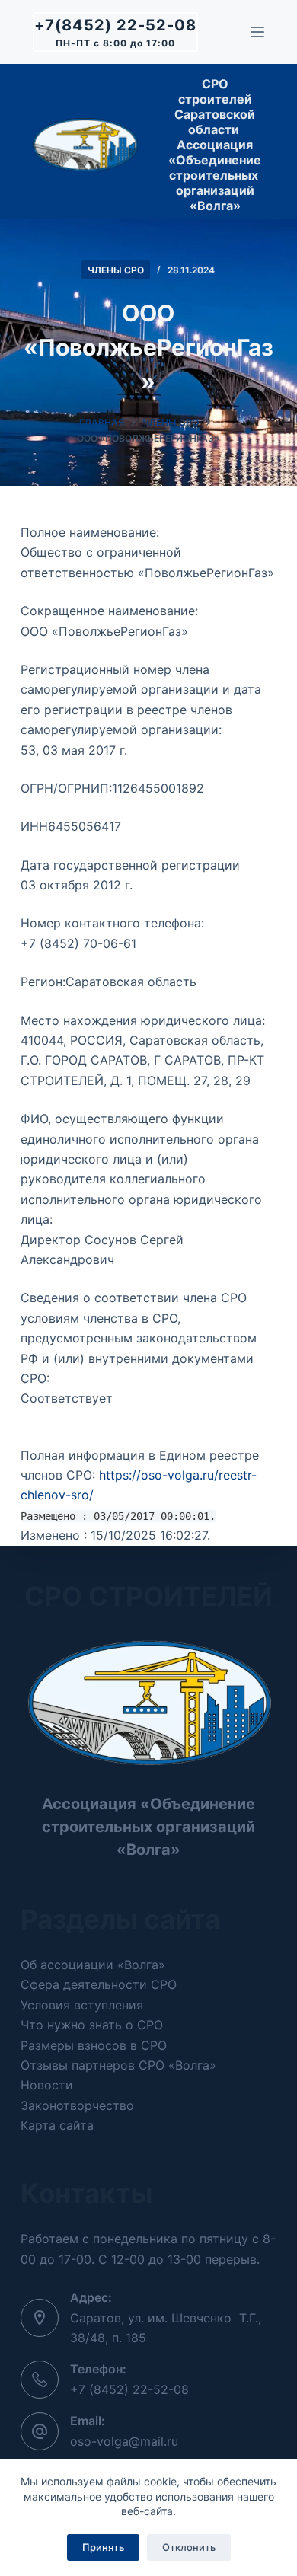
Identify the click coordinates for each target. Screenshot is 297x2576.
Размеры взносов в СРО (94, 2045)
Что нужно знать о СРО (92, 2025)
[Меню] (257, 32)
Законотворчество (77, 2105)
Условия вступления (82, 2005)
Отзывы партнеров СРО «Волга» (118, 2065)
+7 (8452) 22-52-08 (129, 2389)
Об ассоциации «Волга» (93, 1965)
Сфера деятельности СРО (99, 1984)
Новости (47, 2085)
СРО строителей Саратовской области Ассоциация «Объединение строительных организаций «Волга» (215, 145)
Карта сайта (57, 2125)
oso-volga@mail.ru (124, 2441)
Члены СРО (116, 270)
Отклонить (189, 2547)
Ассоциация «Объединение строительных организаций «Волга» (148, 1827)
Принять (103, 2547)
